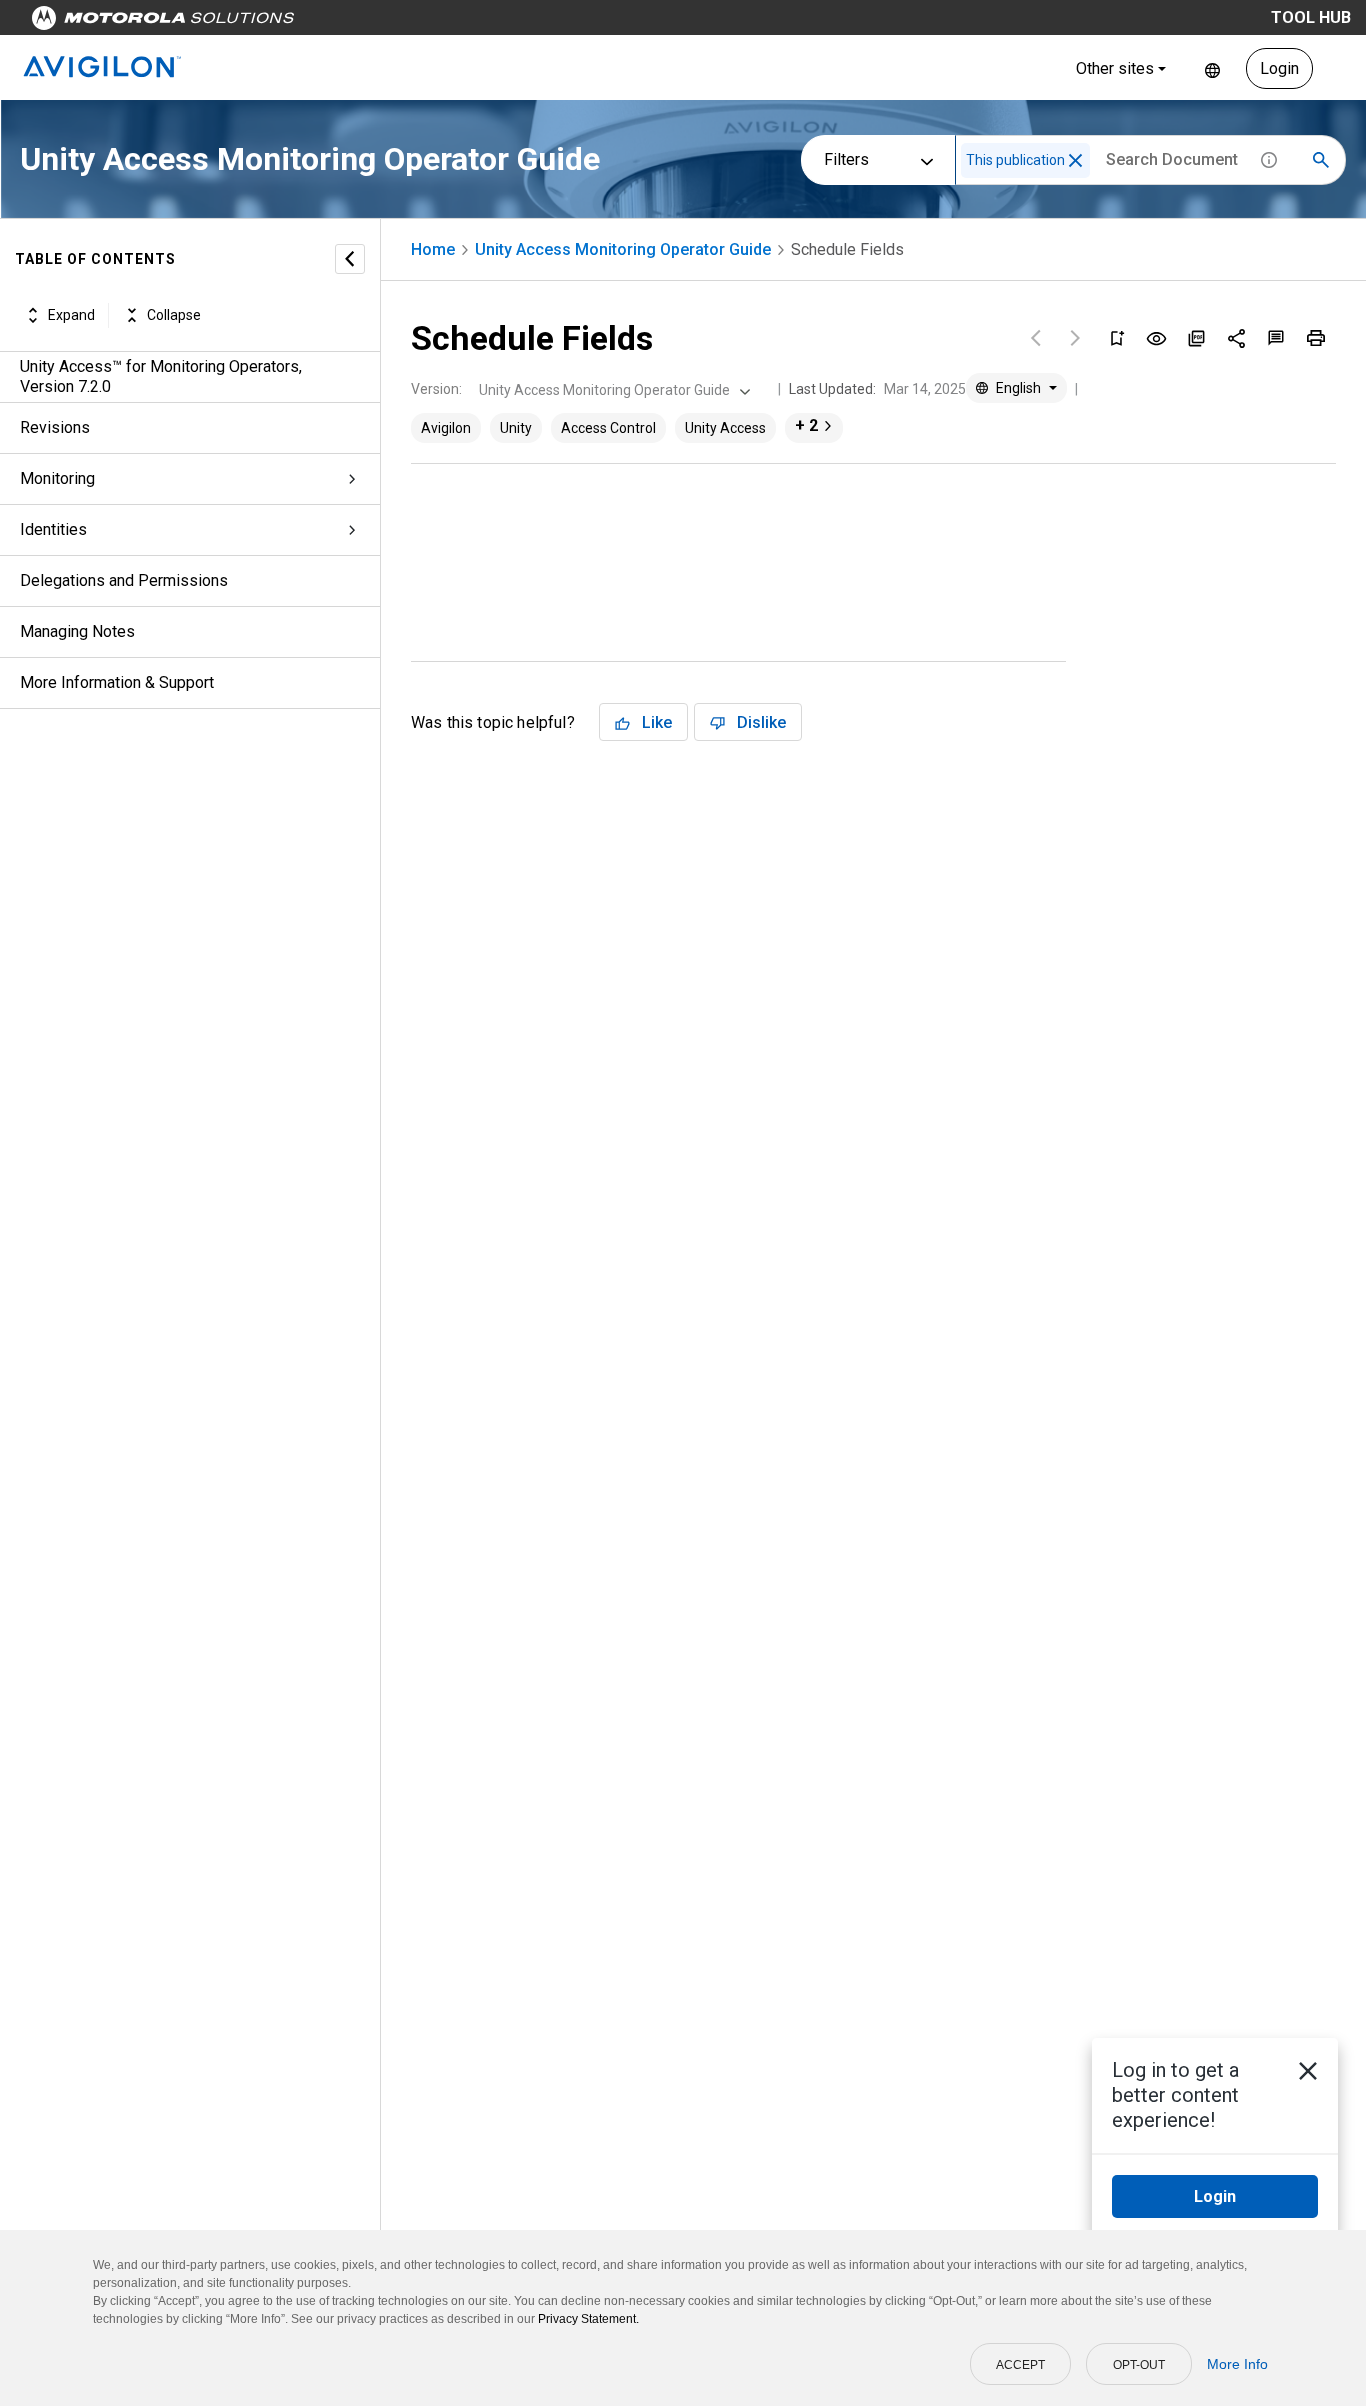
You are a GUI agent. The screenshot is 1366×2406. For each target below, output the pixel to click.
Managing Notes (77, 631)
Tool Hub (1311, 17)
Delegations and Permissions (124, 580)
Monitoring (57, 478)
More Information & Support (117, 682)
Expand (71, 315)
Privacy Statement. (588, 2319)
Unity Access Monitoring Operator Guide (623, 249)
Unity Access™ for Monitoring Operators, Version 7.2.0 (161, 376)
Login (1279, 68)
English (1212, 68)
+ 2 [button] (806, 425)
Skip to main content (382, 22)
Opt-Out (1139, 2365)
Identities (53, 529)
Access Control (608, 428)
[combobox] (612, 390)
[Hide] (350, 259)
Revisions (55, 427)
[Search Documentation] (1321, 160)
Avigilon (446, 428)
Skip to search (525, 22)
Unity (516, 428)
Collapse (174, 315)
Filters (846, 159)
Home (433, 249)
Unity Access (725, 428)
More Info (1237, 2364)
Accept (1020, 2365)
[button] (1075, 160)
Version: (436, 389)
